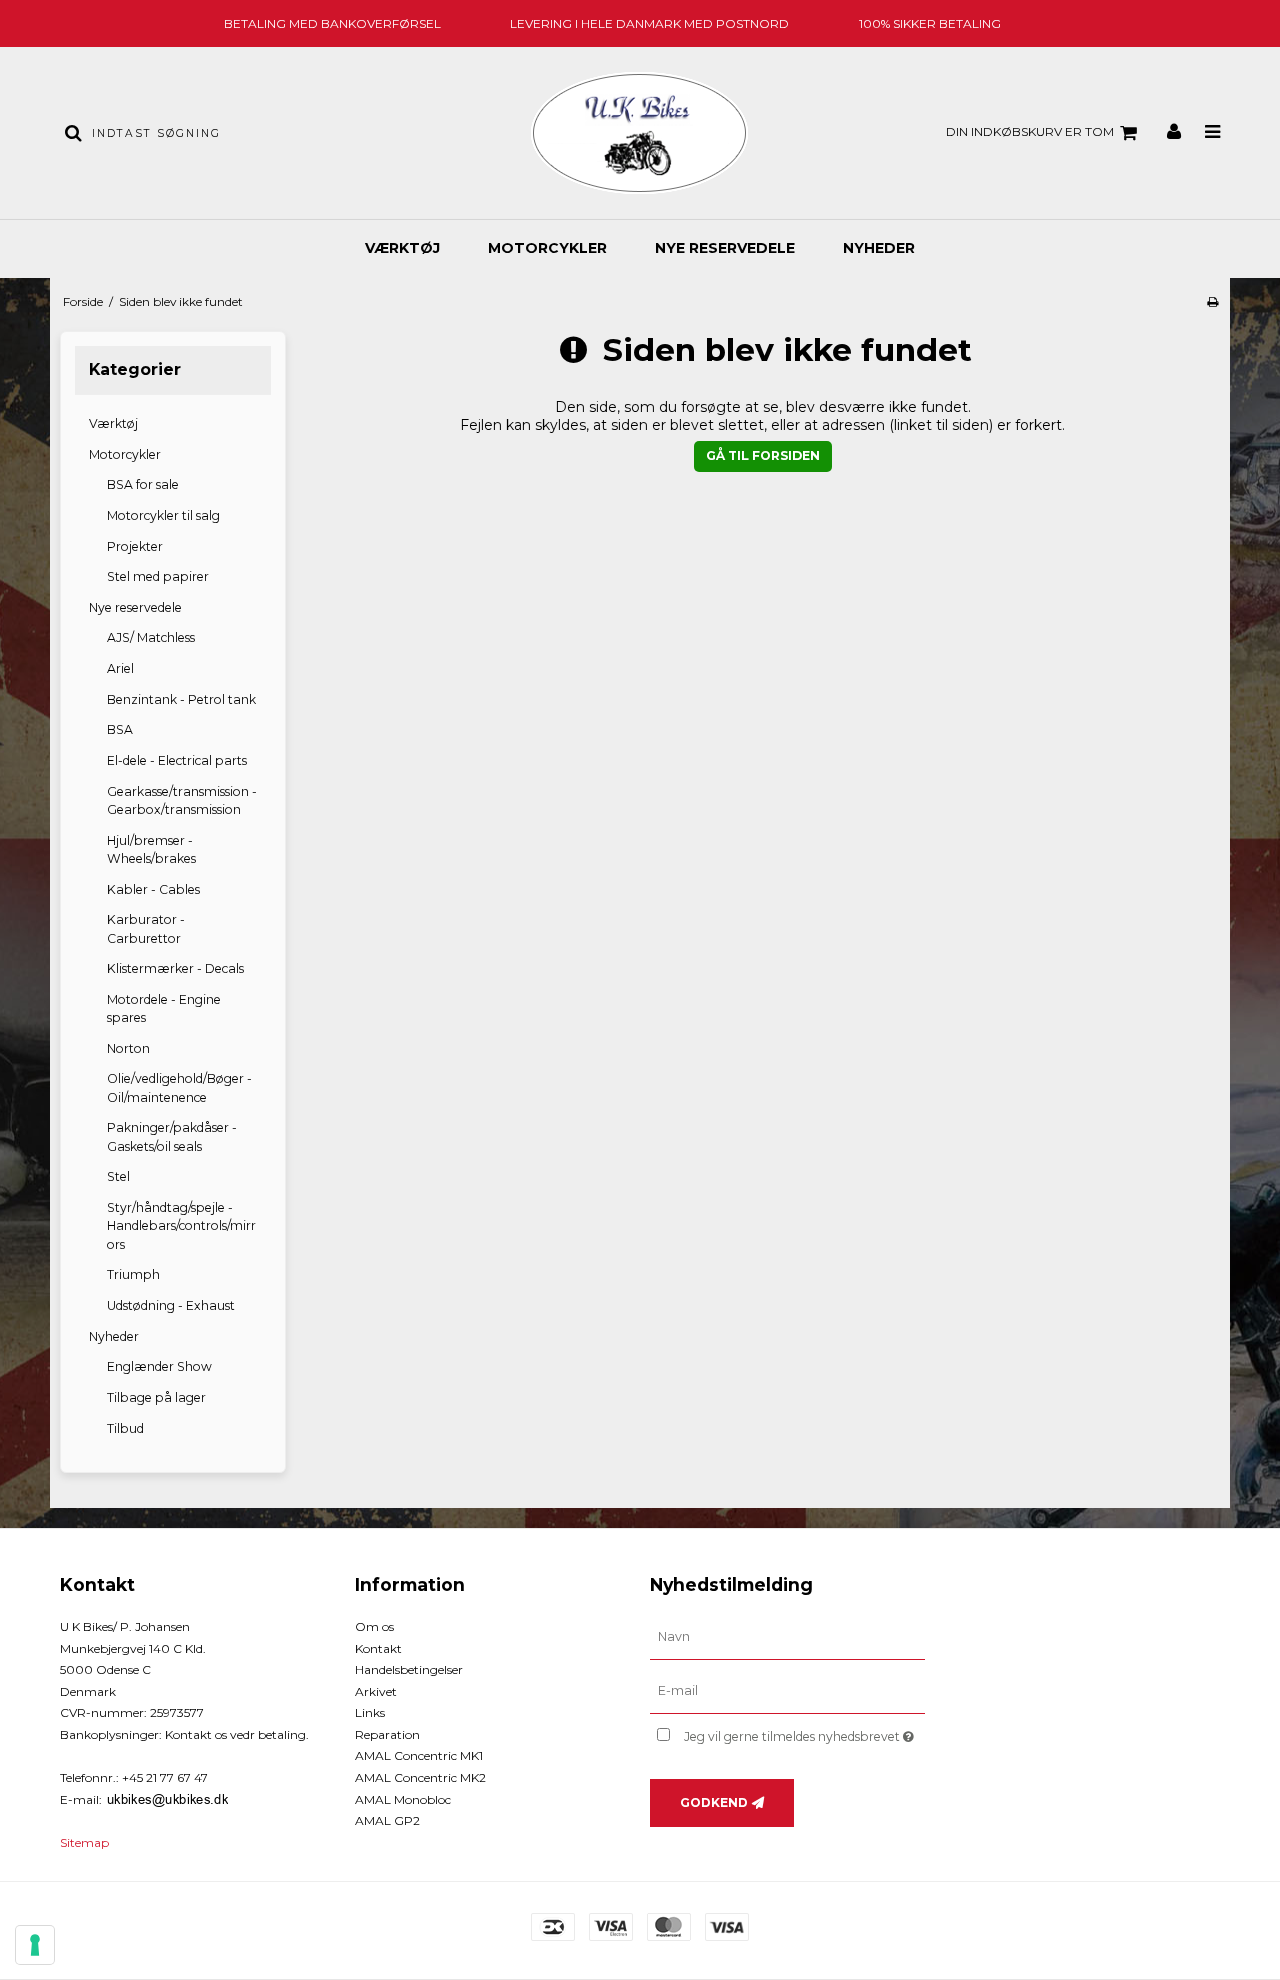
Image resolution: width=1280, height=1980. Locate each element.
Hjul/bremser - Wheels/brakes (151, 849)
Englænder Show (159, 1366)
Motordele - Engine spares (164, 1008)
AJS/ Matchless (151, 637)
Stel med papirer (158, 576)
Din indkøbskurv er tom (1030, 131)
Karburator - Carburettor (146, 928)
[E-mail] (787, 1691)
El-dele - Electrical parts (177, 760)
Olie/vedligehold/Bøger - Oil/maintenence (179, 1087)
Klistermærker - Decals (175, 968)
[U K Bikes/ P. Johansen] (639, 133)
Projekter (135, 546)
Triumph (133, 1274)
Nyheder (879, 248)
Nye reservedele (725, 248)
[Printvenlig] (1212, 301)
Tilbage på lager (156, 1397)
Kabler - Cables (153, 889)
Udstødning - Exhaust (171, 1305)
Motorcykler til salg (163, 515)
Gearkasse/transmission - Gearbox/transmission (182, 800)
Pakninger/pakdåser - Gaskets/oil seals (172, 1136)
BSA (120, 729)
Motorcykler (547, 248)
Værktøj (402, 248)
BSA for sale (143, 484)
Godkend (714, 1802)
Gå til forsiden (763, 455)
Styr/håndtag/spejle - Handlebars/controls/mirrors (181, 1226)
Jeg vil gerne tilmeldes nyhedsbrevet (804, 1732)
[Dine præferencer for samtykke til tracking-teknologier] (35, 1945)
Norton (128, 1048)
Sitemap (84, 1842)
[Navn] (787, 1637)
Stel (118, 1176)
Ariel (120, 668)
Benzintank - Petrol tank (181, 699)
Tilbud (125, 1428)
